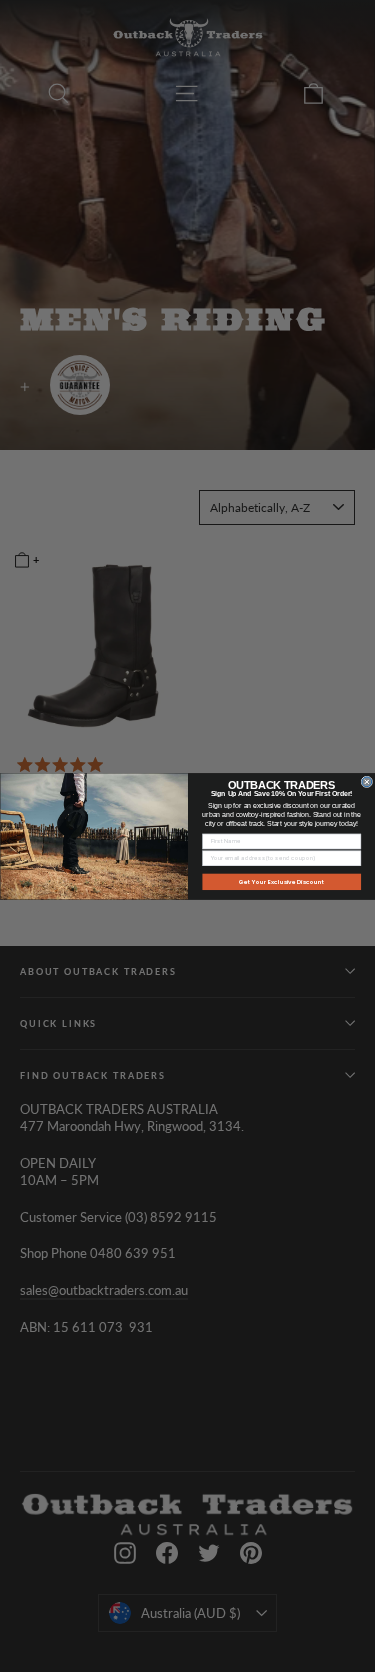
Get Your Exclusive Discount (281, 881)
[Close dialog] (367, 782)
